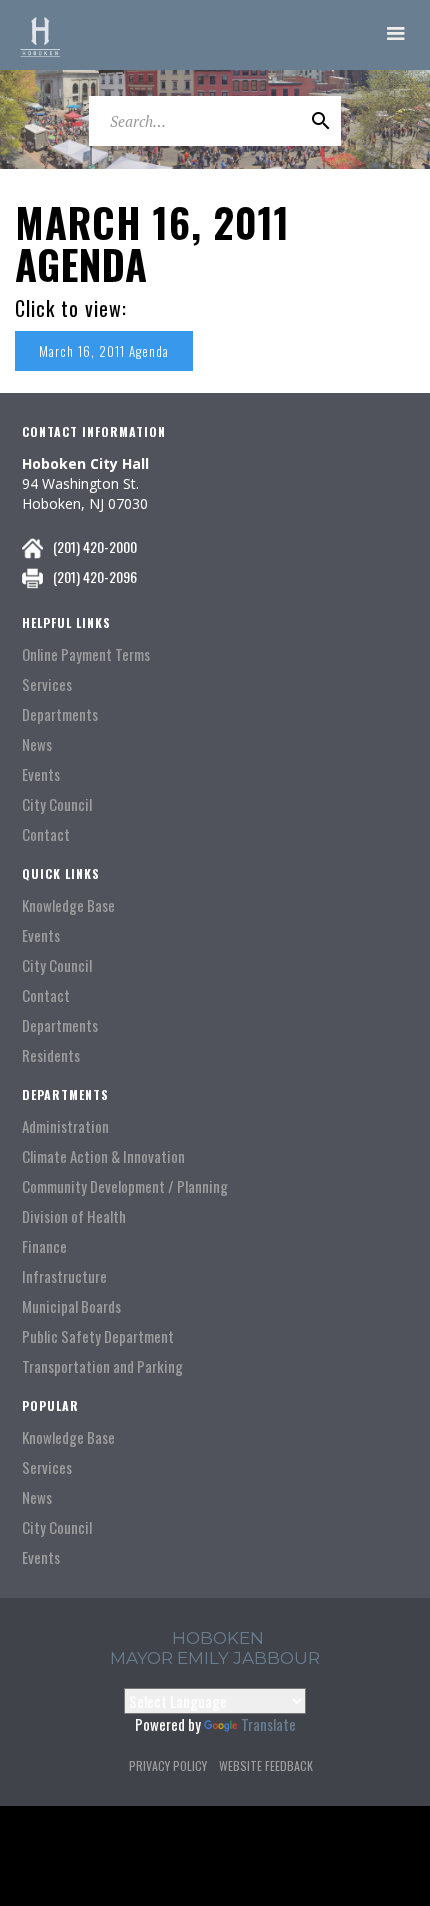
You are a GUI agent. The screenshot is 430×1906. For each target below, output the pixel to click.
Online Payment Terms (86, 654)
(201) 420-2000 (95, 546)
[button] (396, 35)
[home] (40, 35)
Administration (65, 1126)
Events (41, 774)
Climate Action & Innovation (103, 1156)
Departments (60, 714)
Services (47, 684)
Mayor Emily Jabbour (215, 1658)
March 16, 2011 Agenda (104, 351)
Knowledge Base (68, 905)
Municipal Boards (71, 1306)
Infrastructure (64, 1276)
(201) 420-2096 (95, 576)
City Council (57, 804)
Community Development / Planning (125, 1186)
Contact (46, 834)
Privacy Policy (168, 1765)
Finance (44, 1246)
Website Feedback (266, 1765)
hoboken (218, 1638)
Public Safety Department (98, 1336)
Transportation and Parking (102, 1366)
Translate (268, 1724)
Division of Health (74, 1216)
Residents (51, 1055)
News (37, 744)
